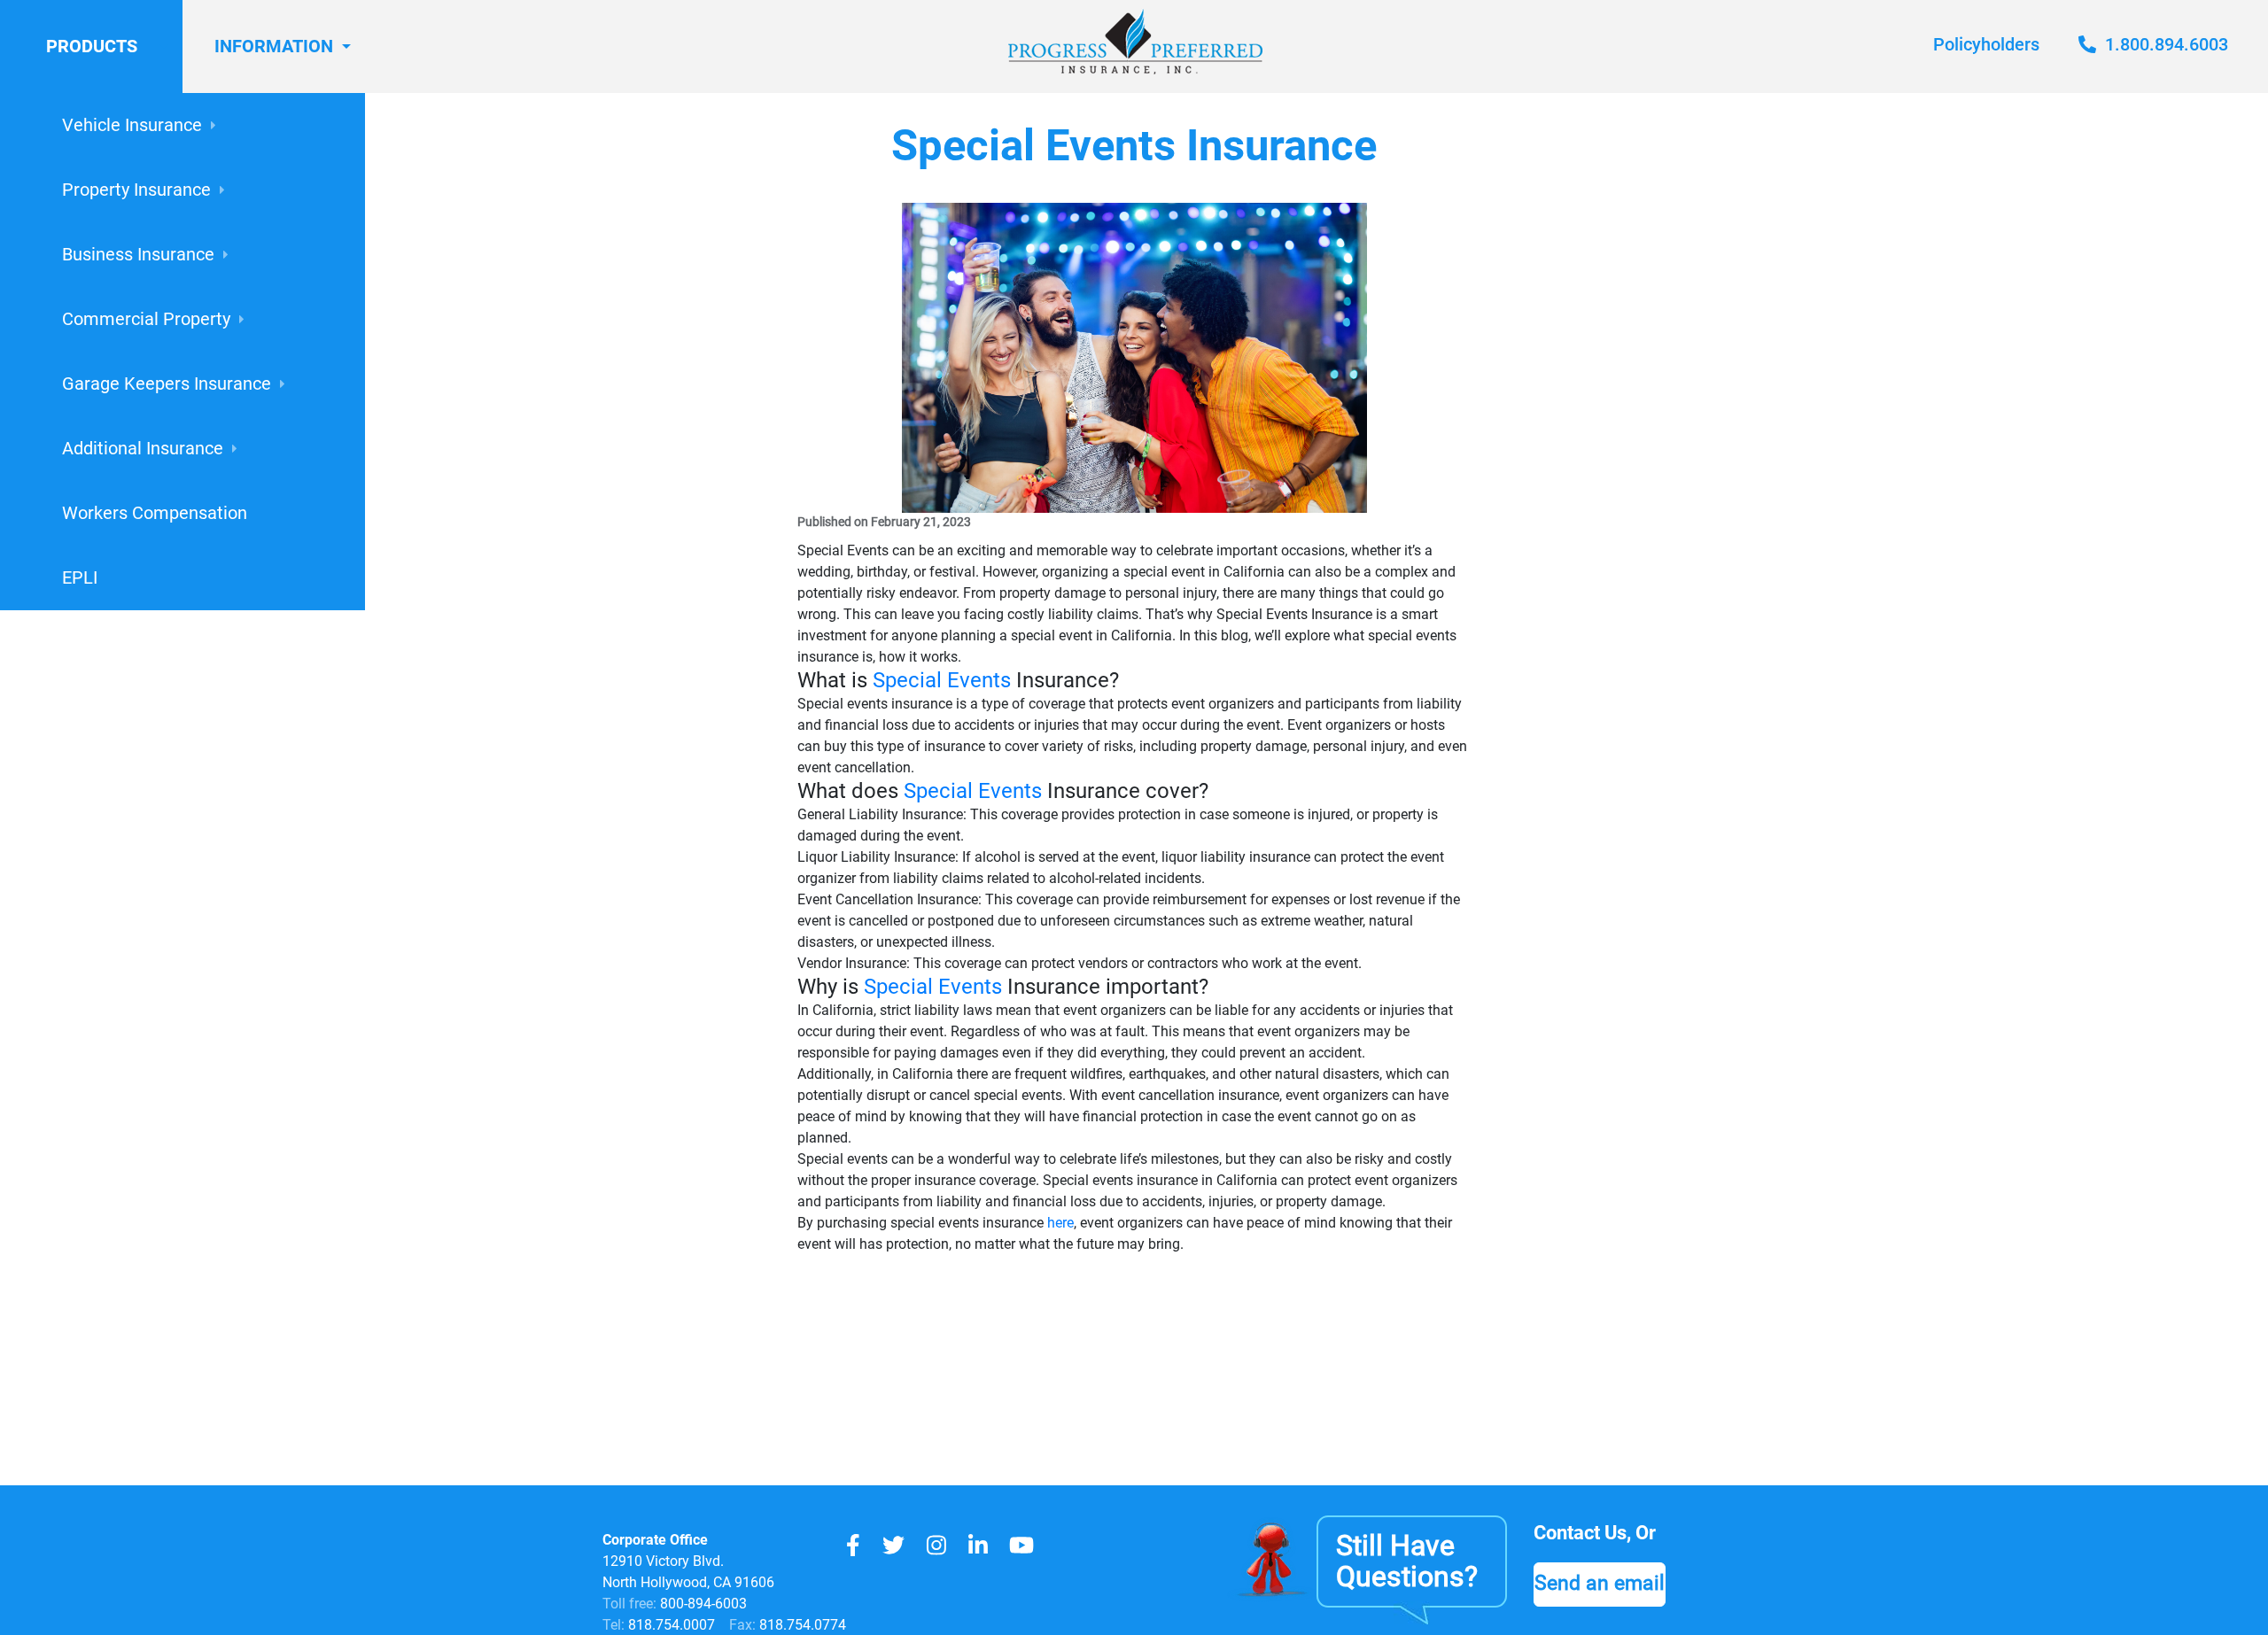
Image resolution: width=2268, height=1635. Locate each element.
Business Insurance (138, 254)
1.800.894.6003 (2164, 44)
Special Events (944, 680)
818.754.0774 (801, 1625)
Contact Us (1580, 1533)
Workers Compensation (155, 513)
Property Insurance (136, 190)
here (1060, 1223)
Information (274, 46)
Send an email (1600, 1583)
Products (92, 46)
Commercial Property (146, 319)
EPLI (80, 577)
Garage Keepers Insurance (167, 384)
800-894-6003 (703, 1604)
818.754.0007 (670, 1625)
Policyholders (1986, 44)
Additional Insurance (143, 448)
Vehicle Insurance (132, 125)
